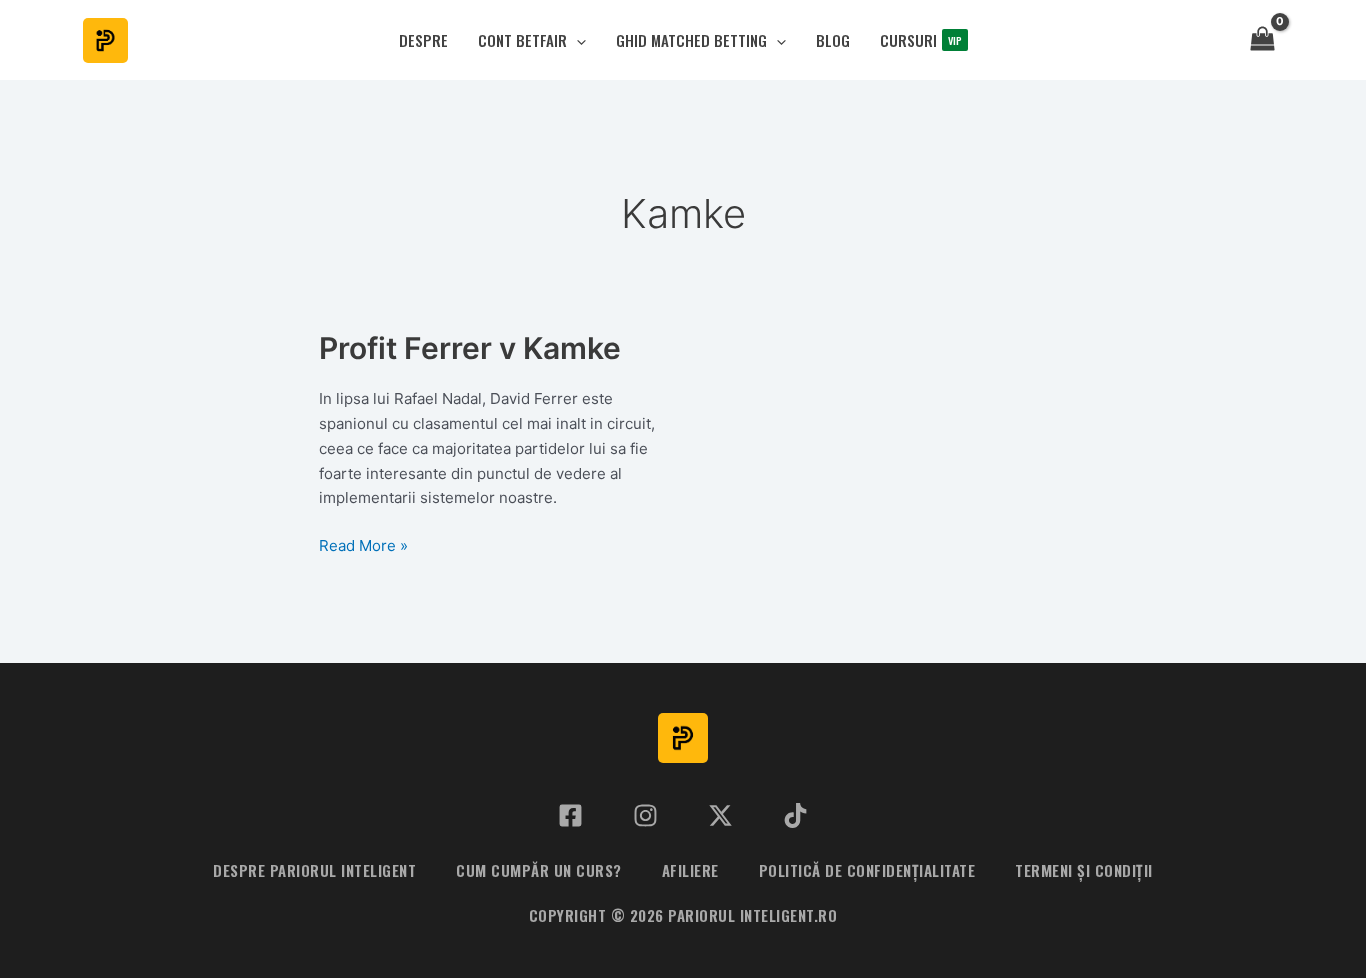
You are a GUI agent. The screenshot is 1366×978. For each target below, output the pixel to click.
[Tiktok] (795, 815)
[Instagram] (645, 815)
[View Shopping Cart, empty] (1262, 40)
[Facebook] (570, 815)
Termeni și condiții (1084, 870)
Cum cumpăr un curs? (539, 870)
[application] (576, 40)
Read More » (363, 547)
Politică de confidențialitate (867, 870)
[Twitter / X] (720, 815)
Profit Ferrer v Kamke (470, 348)
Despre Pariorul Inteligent (314, 870)
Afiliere (690, 870)
